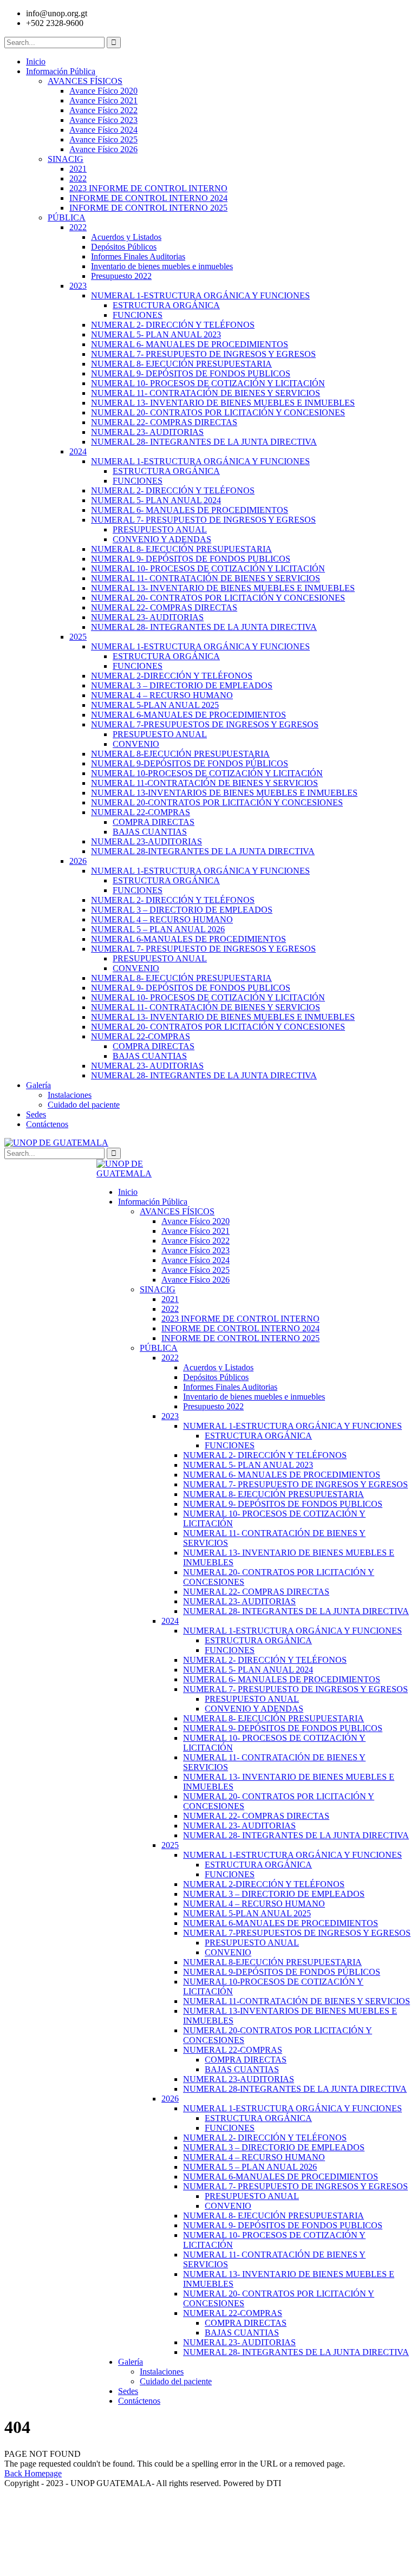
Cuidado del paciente (84, 1105)
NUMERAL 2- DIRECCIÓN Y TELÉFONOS (173, 325)
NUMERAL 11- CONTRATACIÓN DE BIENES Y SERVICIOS (206, 393)
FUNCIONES (138, 315)
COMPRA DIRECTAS (154, 822)
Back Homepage (33, 2473)
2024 (78, 451)
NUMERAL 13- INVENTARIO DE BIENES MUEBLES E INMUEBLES (223, 403)
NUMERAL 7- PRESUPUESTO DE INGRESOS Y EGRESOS (203, 354)
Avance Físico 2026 (103, 149)
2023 (78, 286)
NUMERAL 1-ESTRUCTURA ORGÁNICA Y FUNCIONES (200, 295)
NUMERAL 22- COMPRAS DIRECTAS (164, 422)
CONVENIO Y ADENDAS (162, 539)
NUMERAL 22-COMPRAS (141, 812)
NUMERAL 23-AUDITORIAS (147, 841)
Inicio (36, 61)
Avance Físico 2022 (103, 110)
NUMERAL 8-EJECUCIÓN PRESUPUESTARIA (180, 754)
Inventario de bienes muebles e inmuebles (162, 266)
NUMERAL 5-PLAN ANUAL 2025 (155, 705)
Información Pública (61, 71)
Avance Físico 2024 (103, 130)
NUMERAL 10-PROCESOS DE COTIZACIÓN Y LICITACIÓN (207, 773)
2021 (78, 169)
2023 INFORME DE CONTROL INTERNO (148, 188)
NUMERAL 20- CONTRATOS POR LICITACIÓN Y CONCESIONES (218, 412)
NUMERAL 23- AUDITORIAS (147, 432)
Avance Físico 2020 (103, 91)
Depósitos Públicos (124, 247)
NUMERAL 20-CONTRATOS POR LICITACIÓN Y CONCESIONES (217, 802)
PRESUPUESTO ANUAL (160, 529)
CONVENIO (136, 744)
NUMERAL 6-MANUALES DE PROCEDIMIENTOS (188, 715)
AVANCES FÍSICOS (85, 81)
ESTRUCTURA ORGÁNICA (166, 305)
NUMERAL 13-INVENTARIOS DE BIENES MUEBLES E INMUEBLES (224, 793)
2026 (78, 861)
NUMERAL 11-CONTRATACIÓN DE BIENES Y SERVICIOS (204, 783)
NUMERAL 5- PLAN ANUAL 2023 (156, 334)
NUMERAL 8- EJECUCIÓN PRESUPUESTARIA (181, 364)
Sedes (36, 1114)
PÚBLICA (67, 217)
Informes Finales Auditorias (138, 256)
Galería (38, 1085)
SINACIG (66, 159)
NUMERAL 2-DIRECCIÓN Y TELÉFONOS (172, 676)
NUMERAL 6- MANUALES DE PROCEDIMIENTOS (190, 344)
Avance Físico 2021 (103, 100)
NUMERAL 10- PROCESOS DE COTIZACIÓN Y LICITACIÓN (208, 383)
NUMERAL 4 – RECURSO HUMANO (162, 695)
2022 (78, 178)
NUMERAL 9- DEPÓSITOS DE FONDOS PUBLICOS (191, 373)
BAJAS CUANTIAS (150, 832)
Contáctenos (47, 1124)
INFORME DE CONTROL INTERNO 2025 (148, 208)
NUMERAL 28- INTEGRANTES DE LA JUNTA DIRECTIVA (204, 442)
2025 (78, 637)
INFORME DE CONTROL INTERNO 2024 (148, 198)
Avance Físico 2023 (103, 120)
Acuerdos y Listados (126, 237)
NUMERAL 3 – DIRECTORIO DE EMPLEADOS (182, 685)
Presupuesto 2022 (121, 276)
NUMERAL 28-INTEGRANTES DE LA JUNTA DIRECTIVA (203, 851)
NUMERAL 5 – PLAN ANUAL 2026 (158, 929)
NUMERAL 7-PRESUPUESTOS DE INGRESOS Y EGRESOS (205, 724)
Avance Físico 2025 (103, 139)
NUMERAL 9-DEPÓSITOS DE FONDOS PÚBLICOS (190, 763)
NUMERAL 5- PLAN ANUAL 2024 (156, 500)
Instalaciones (70, 1095)
